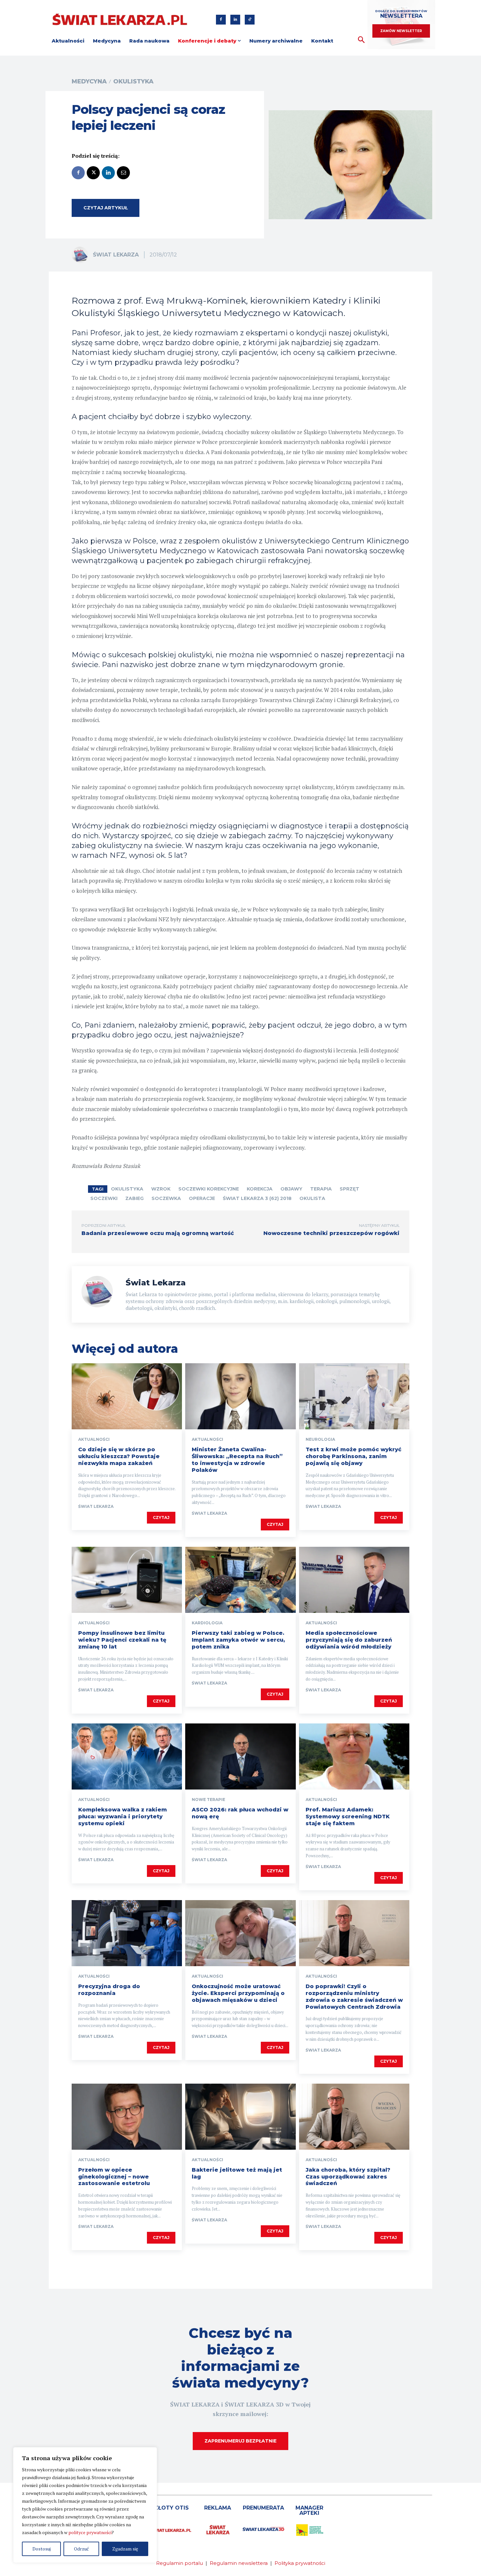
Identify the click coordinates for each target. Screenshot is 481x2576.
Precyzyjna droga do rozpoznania (109, 1990)
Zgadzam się (125, 2549)
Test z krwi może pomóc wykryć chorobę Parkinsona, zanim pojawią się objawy (354, 1456)
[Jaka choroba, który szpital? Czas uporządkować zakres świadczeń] (354, 2117)
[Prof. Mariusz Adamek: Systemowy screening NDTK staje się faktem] (354, 1756)
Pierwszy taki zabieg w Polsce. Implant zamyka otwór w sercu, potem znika (238, 1640)
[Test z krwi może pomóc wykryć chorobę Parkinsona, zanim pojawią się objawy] (354, 1396)
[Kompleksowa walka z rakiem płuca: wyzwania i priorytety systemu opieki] (127, 1756)
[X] (93, 173)
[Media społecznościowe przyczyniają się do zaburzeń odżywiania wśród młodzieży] (354, 1580)
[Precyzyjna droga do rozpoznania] (127, 1933)
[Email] (123, 173)
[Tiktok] (250, 20)
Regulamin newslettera (239, 2563)
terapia (321, 1189)
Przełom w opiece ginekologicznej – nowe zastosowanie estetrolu (114, 2177)
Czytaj (161, 1517)
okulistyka (127, 1189)
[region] (85, 2505)
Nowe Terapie (208, 1800)
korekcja (260, 1189)
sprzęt (349, 1189)
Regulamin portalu (179, 2563)
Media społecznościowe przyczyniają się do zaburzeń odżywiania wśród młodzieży (349, 1640)
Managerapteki (309, 2510)
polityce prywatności (90, 2532)
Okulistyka (133, 81)
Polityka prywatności (300, 2563)
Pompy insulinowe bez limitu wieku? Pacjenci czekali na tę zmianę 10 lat (122, 1640)
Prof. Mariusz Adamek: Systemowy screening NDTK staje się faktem (348, 1817)
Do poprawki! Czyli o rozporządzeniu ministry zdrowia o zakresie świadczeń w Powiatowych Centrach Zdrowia (354, 1996)
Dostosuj (42, 2549)
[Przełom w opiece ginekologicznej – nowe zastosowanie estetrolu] (127, 2117)
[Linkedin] (235, 20)
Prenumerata (263, 2508)
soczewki (104, 1198)
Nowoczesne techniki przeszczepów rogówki (331, 1233)
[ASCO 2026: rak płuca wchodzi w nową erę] (240, 1756)
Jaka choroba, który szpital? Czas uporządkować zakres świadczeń (348, 2177)
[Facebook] (221, 20)
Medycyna (89, 81)
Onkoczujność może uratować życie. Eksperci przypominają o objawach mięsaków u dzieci (238, 1993)
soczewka (166, 1198)
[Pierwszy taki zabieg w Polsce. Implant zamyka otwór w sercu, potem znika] (240, 1580)
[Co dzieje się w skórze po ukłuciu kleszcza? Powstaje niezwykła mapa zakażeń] (127, 1396)
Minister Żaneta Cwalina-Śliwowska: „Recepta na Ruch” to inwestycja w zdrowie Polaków (237, 1460)
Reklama (218, 2508)
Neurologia (320, 1439)
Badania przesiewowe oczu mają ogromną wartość (158, 1233)
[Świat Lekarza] (82, 255)
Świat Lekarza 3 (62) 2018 (257, 1198)
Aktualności (94, 1439)
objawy (291, 1189)
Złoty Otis (171, 2508)
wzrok (161, 1189)
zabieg (134, 1198)
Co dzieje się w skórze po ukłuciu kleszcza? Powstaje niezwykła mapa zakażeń (119, 1456)
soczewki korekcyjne (209, 1189)
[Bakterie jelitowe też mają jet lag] (240, 2117)
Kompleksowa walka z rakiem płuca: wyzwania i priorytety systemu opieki (123, 1817)
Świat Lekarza (116, 255)
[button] (361, 40)
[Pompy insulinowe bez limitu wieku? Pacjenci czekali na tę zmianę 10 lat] (127, 1580)
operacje (202, 1198)
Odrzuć (81, 2549)
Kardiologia (207, 1623)
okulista (312, 1198)
